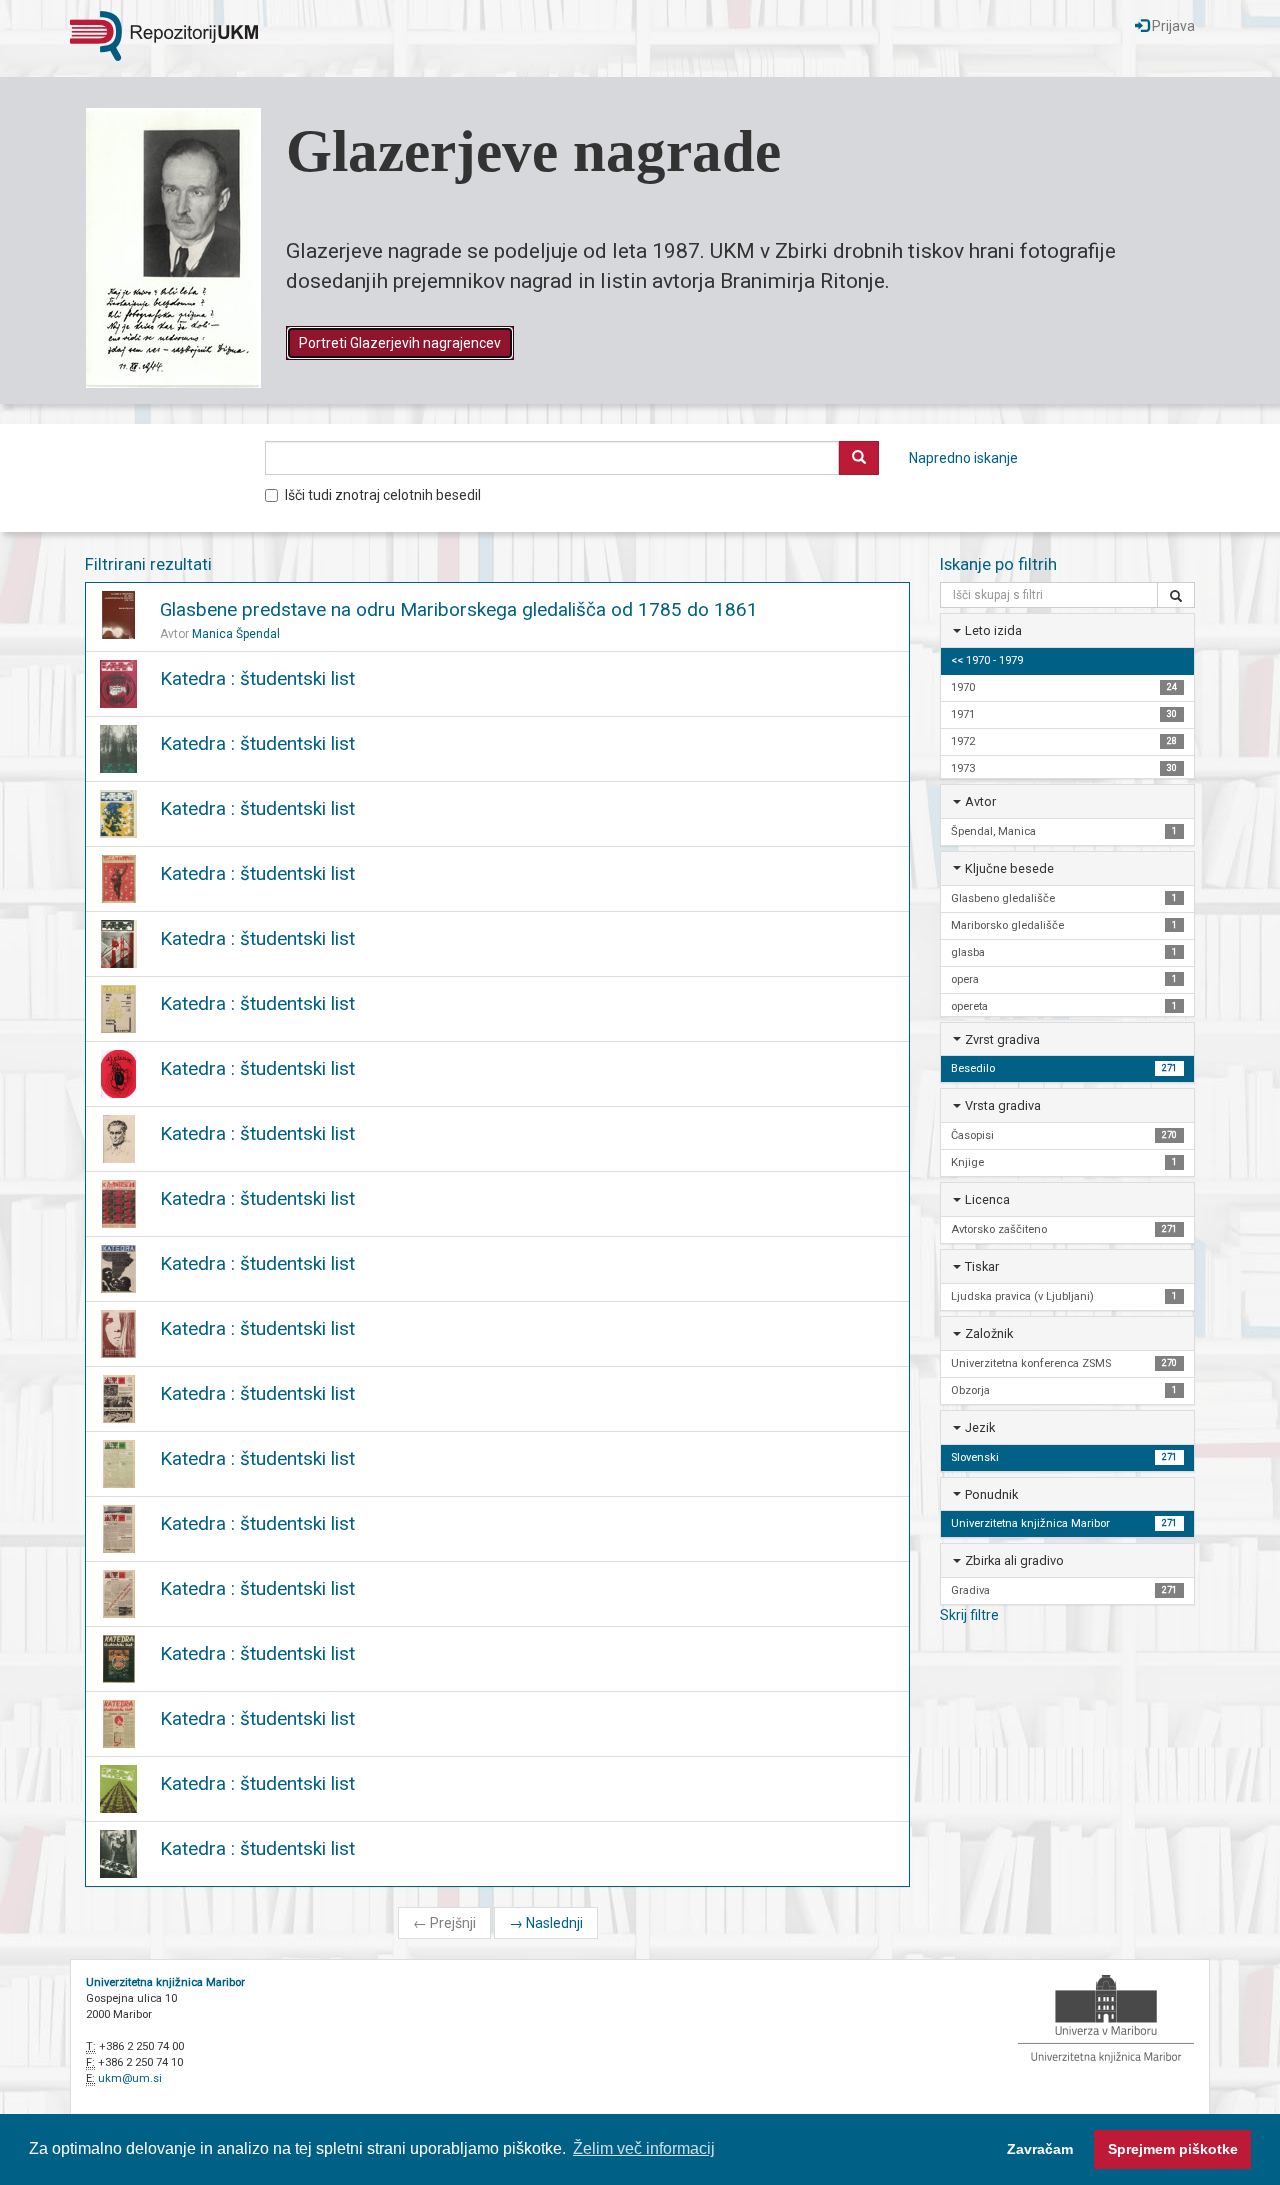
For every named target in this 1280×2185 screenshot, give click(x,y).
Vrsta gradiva (1003, 1105)
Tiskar (982, 1266)
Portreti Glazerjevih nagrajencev (400, 343)
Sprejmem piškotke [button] (1173, 2149)
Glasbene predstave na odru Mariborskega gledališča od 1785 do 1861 (459, 609)
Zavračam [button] (1040, 2149)
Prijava (1172, 26)
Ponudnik (991, 1494)
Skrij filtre (969, 1615)
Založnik (989, 1333)
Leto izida (993, 630)
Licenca (987, 1199)
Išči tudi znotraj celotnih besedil (383, 495)
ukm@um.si (130, 2078)
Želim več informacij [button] (644, 2148)
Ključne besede (1009, 868)
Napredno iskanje (963, 458)
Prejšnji (444, 1923)
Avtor (980, 801)
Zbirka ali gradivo (1014, 1560)
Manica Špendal (236, 634)
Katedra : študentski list (257, 678)
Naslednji (546, 1923)
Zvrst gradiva (1002, 1039)
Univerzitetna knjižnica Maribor (165, 1982)
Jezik (980, 1427)
